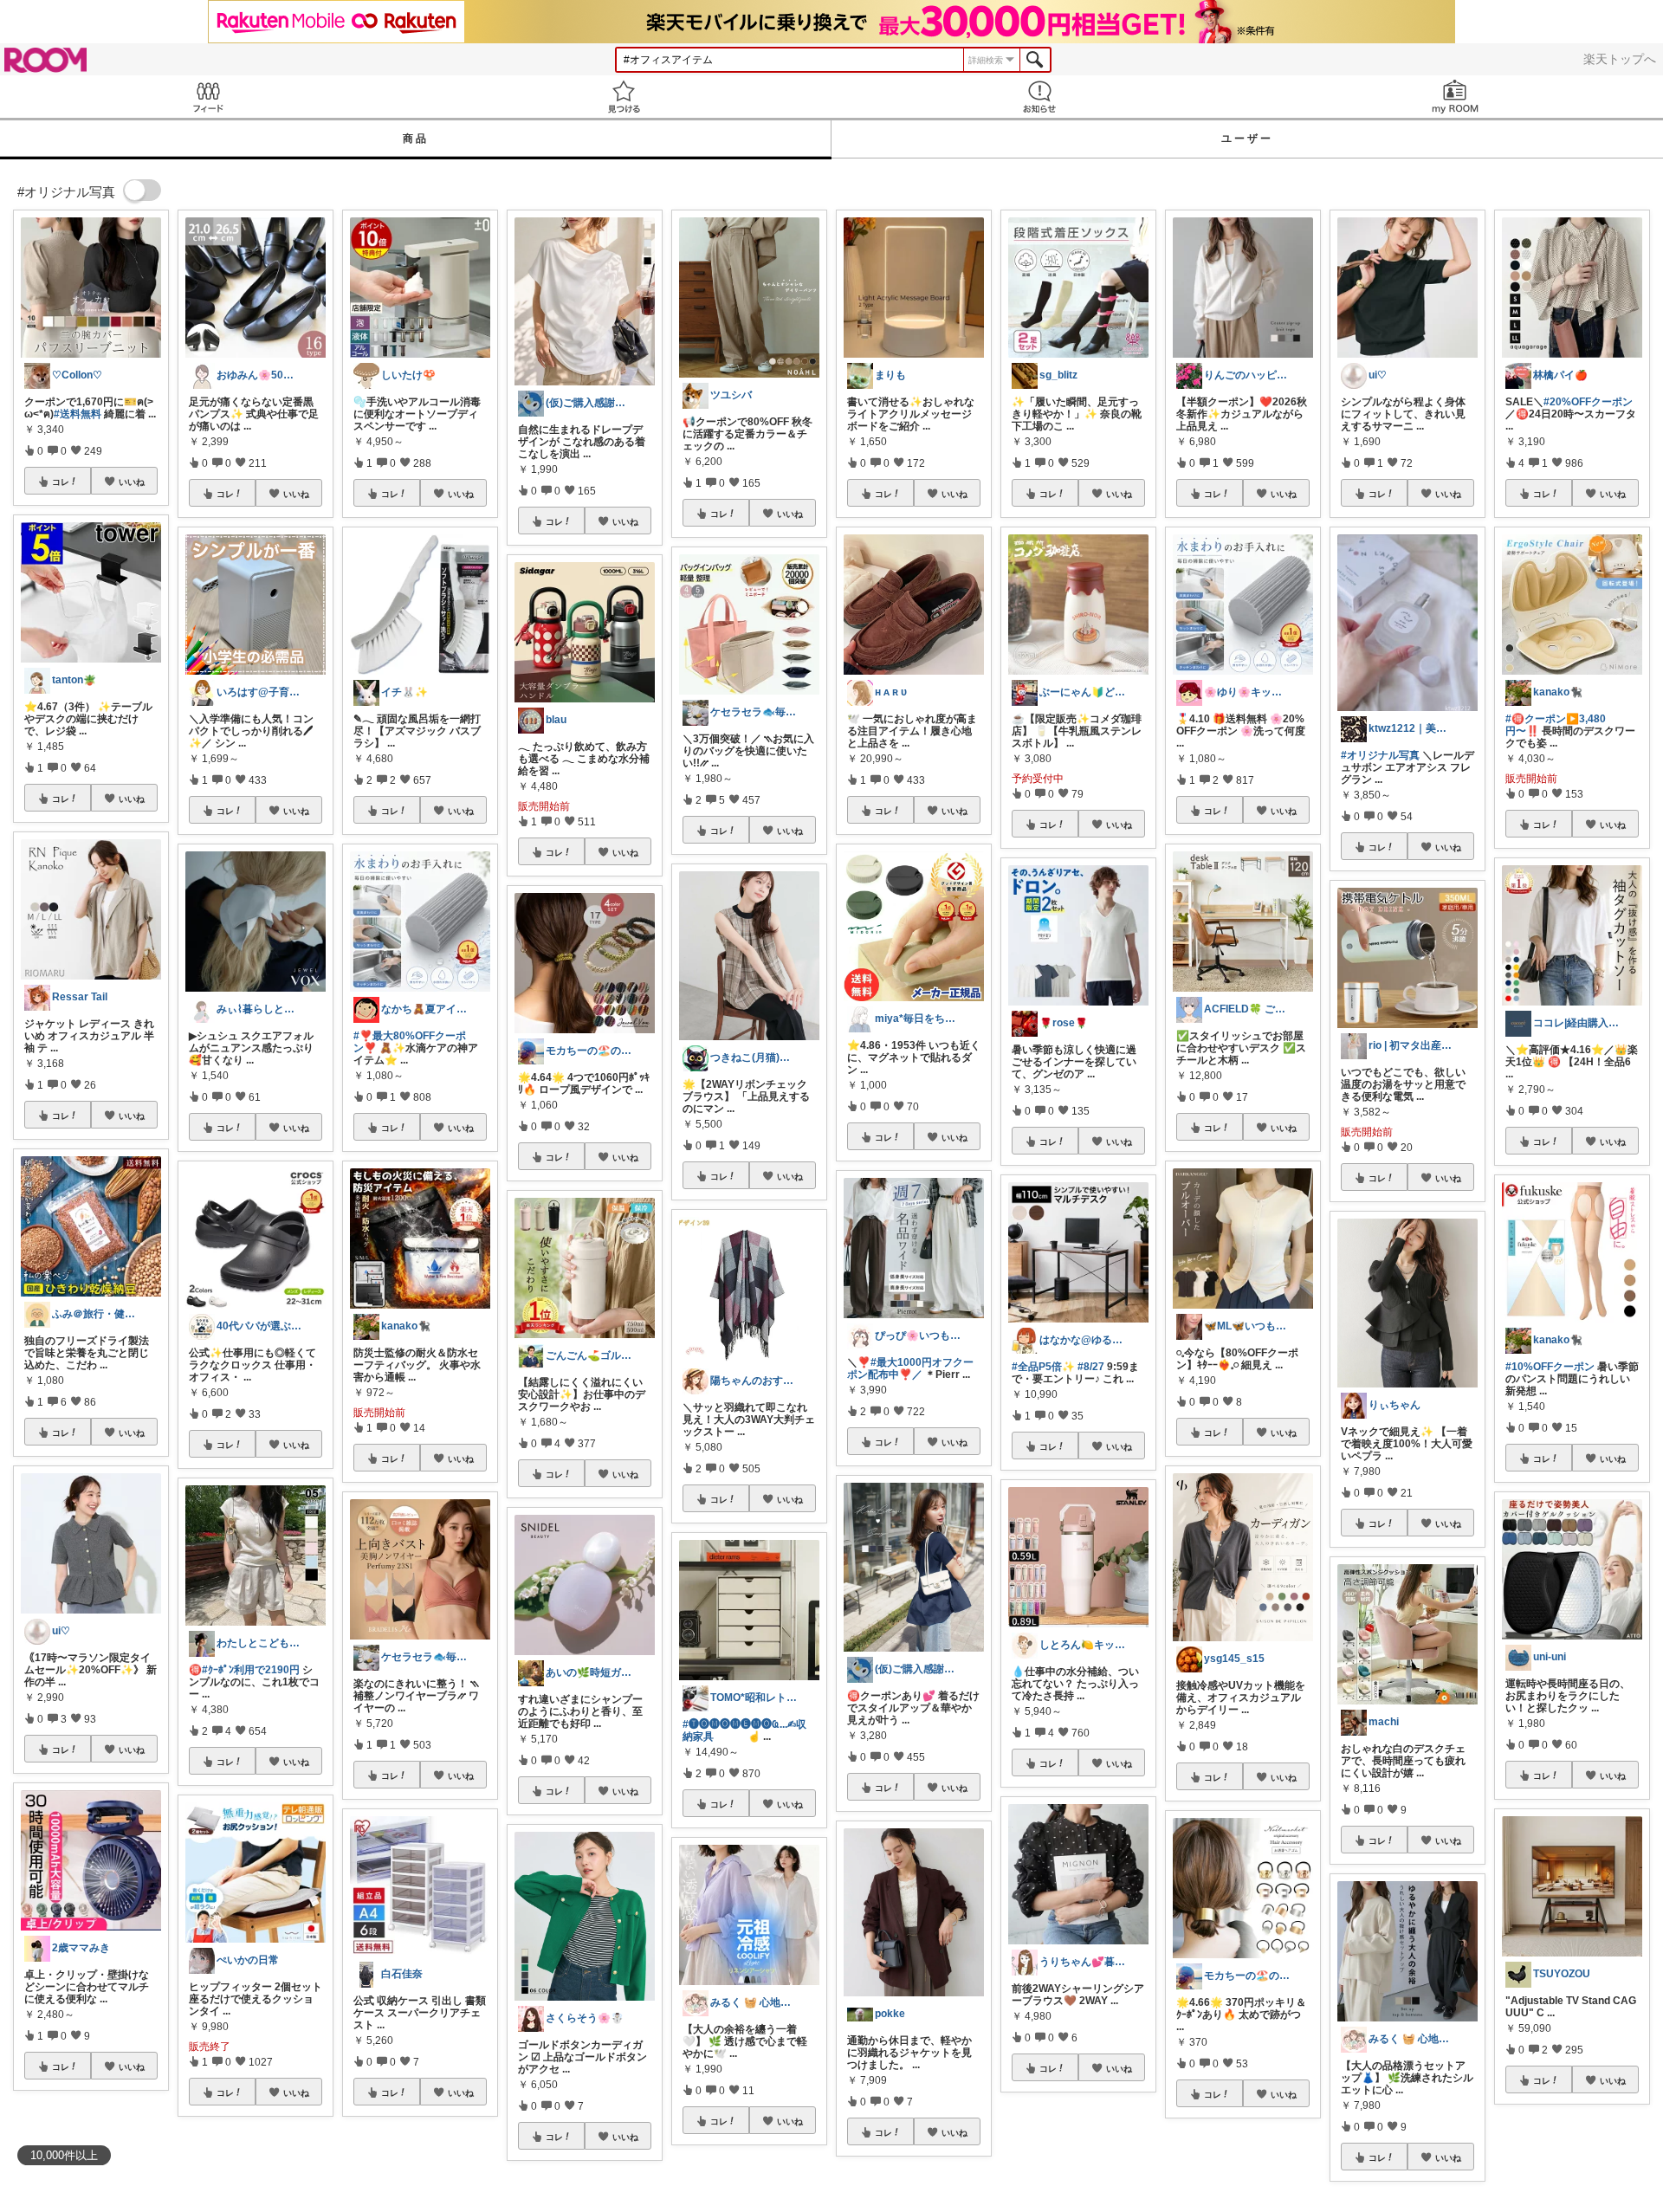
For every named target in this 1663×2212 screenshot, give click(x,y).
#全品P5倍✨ (1043, 1367)
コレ (61, 482)
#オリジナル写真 (1380, 755)
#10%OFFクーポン (1550, 1367)
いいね (132, 482)
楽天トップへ (1620, 59)
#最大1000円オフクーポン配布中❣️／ (910, 1368)
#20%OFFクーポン (1588, 402)
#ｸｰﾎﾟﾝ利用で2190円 (251, 1670)
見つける (624, 97)
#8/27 (1091, 1367)
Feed (208, 97)
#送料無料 (78, 414)
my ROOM (1455, 97)
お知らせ (1039, 97)
